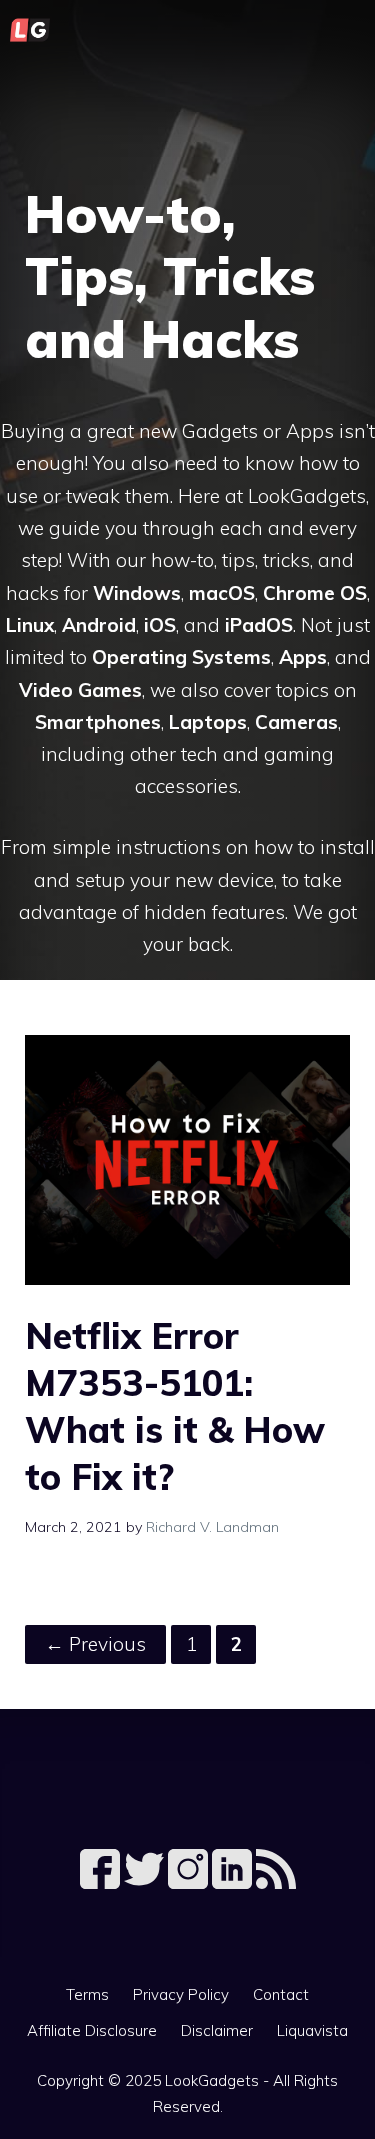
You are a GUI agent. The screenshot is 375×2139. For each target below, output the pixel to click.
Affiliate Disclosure (92, 2030)
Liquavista (312, 2030)
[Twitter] (146, 1882)
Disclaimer (217, 2030)
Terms (87, 1994)
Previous (95, 1644)
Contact (281, 1994)
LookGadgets (212, 2080)
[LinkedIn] (234, 1882)
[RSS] (276, 1882)
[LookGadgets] (30, 30)
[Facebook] (102, 1882)
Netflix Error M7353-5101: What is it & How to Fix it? (175, 1405)
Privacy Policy (181, 1994)
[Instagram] (190, 1882)
